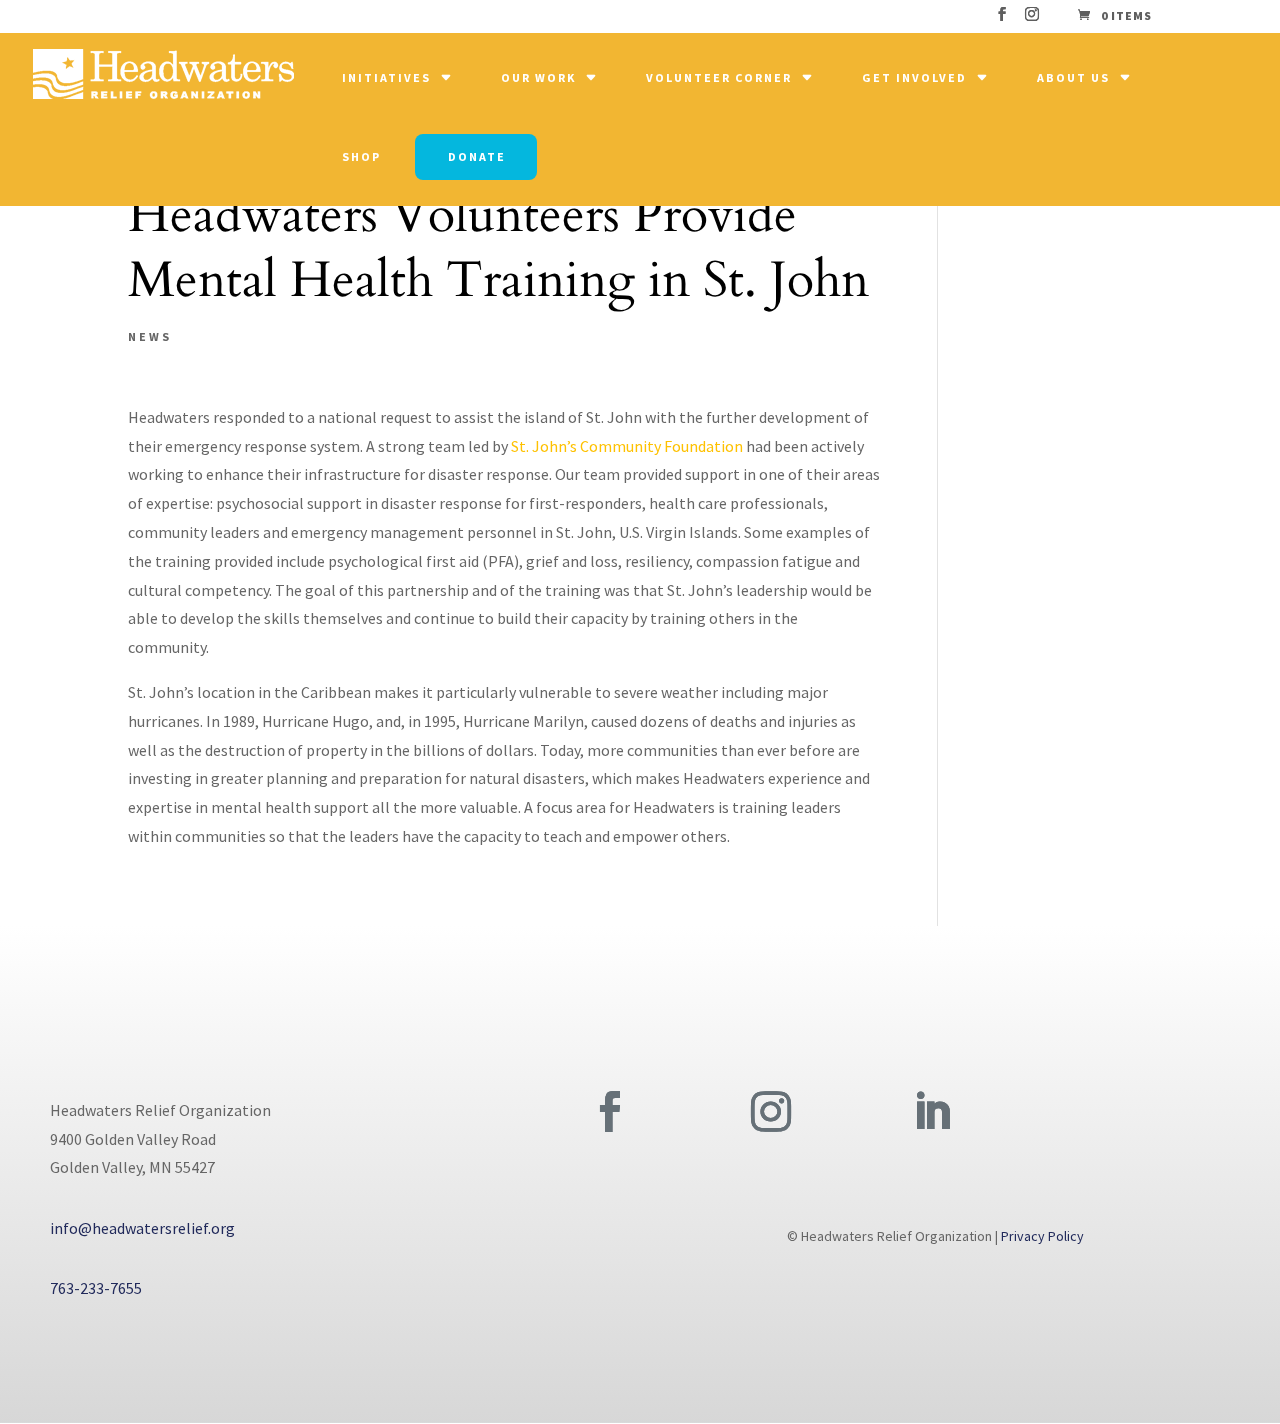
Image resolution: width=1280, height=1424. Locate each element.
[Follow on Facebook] (610, 1112)
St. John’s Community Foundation (627, 446)
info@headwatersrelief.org (142, 1228)
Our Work (538, 77)
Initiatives (386, 77)
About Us (1073, 77)
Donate (477, 156)
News (150, 336)
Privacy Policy (1042, 1236)
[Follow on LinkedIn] (932, 1112)
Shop (361, 156)
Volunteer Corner (719, 77)
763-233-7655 (96, 1288)
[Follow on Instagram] (771, 1112)
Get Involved (914, 77)
